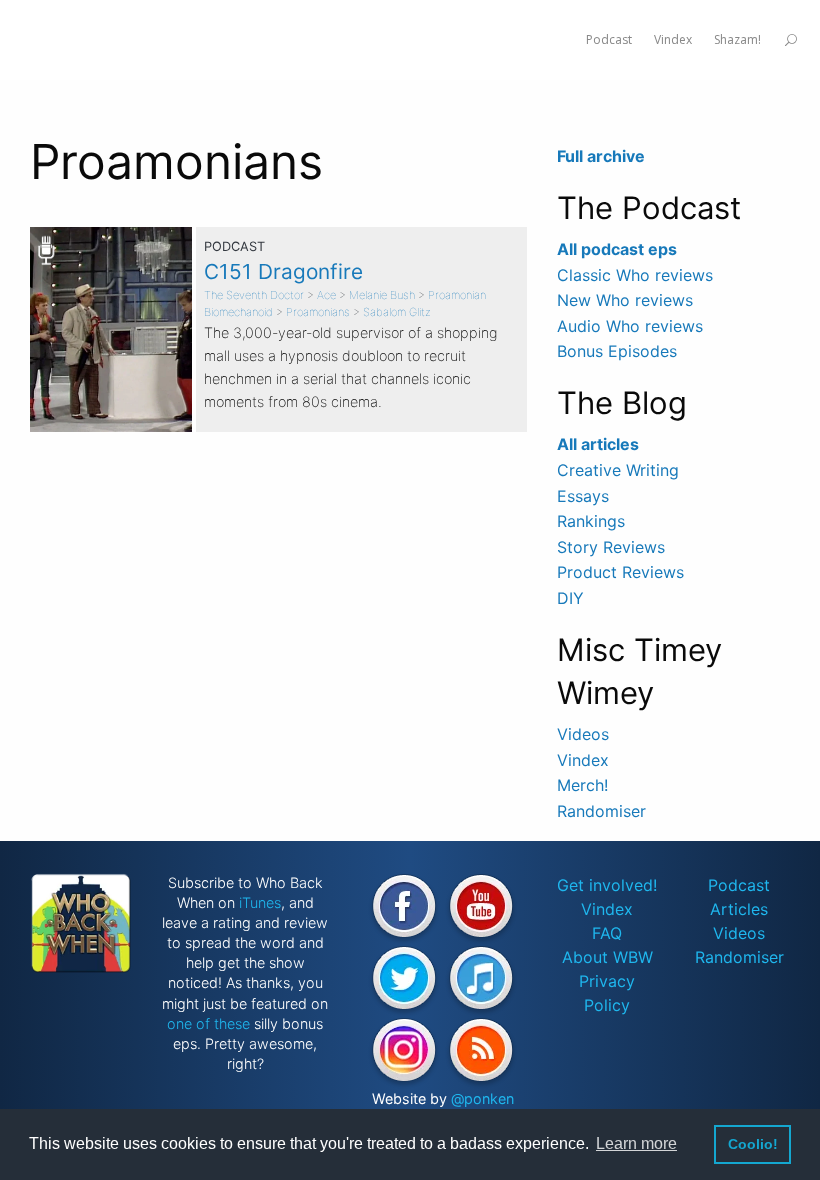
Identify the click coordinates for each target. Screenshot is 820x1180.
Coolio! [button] (753, 1144)
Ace (326, 295)
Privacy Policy (607, 993)
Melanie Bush (382, 295)
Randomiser (601, 811)
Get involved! (607, 885)
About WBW (607, 957)
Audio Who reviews (630, 326)
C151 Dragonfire (283, 271)
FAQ (607, 933)
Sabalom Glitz (397, 312)
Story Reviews (611, 547)
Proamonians (318, 312)
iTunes (260, 902)
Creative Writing (618, 470)
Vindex (583, 760)
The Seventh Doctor (254, 295)
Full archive (601, 156)
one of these (208, 1023)
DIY (570, 598)
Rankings (591, 521)
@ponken (482, 1098)
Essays (583, 496)
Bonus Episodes (617, 351)
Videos (583, 734)
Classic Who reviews (635, 275)
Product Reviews (620, 572)
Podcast (739, 885)
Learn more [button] (636, 1143)
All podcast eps (617, 249)
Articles (739, 909)
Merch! (582, 785)
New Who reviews (625, 300)
